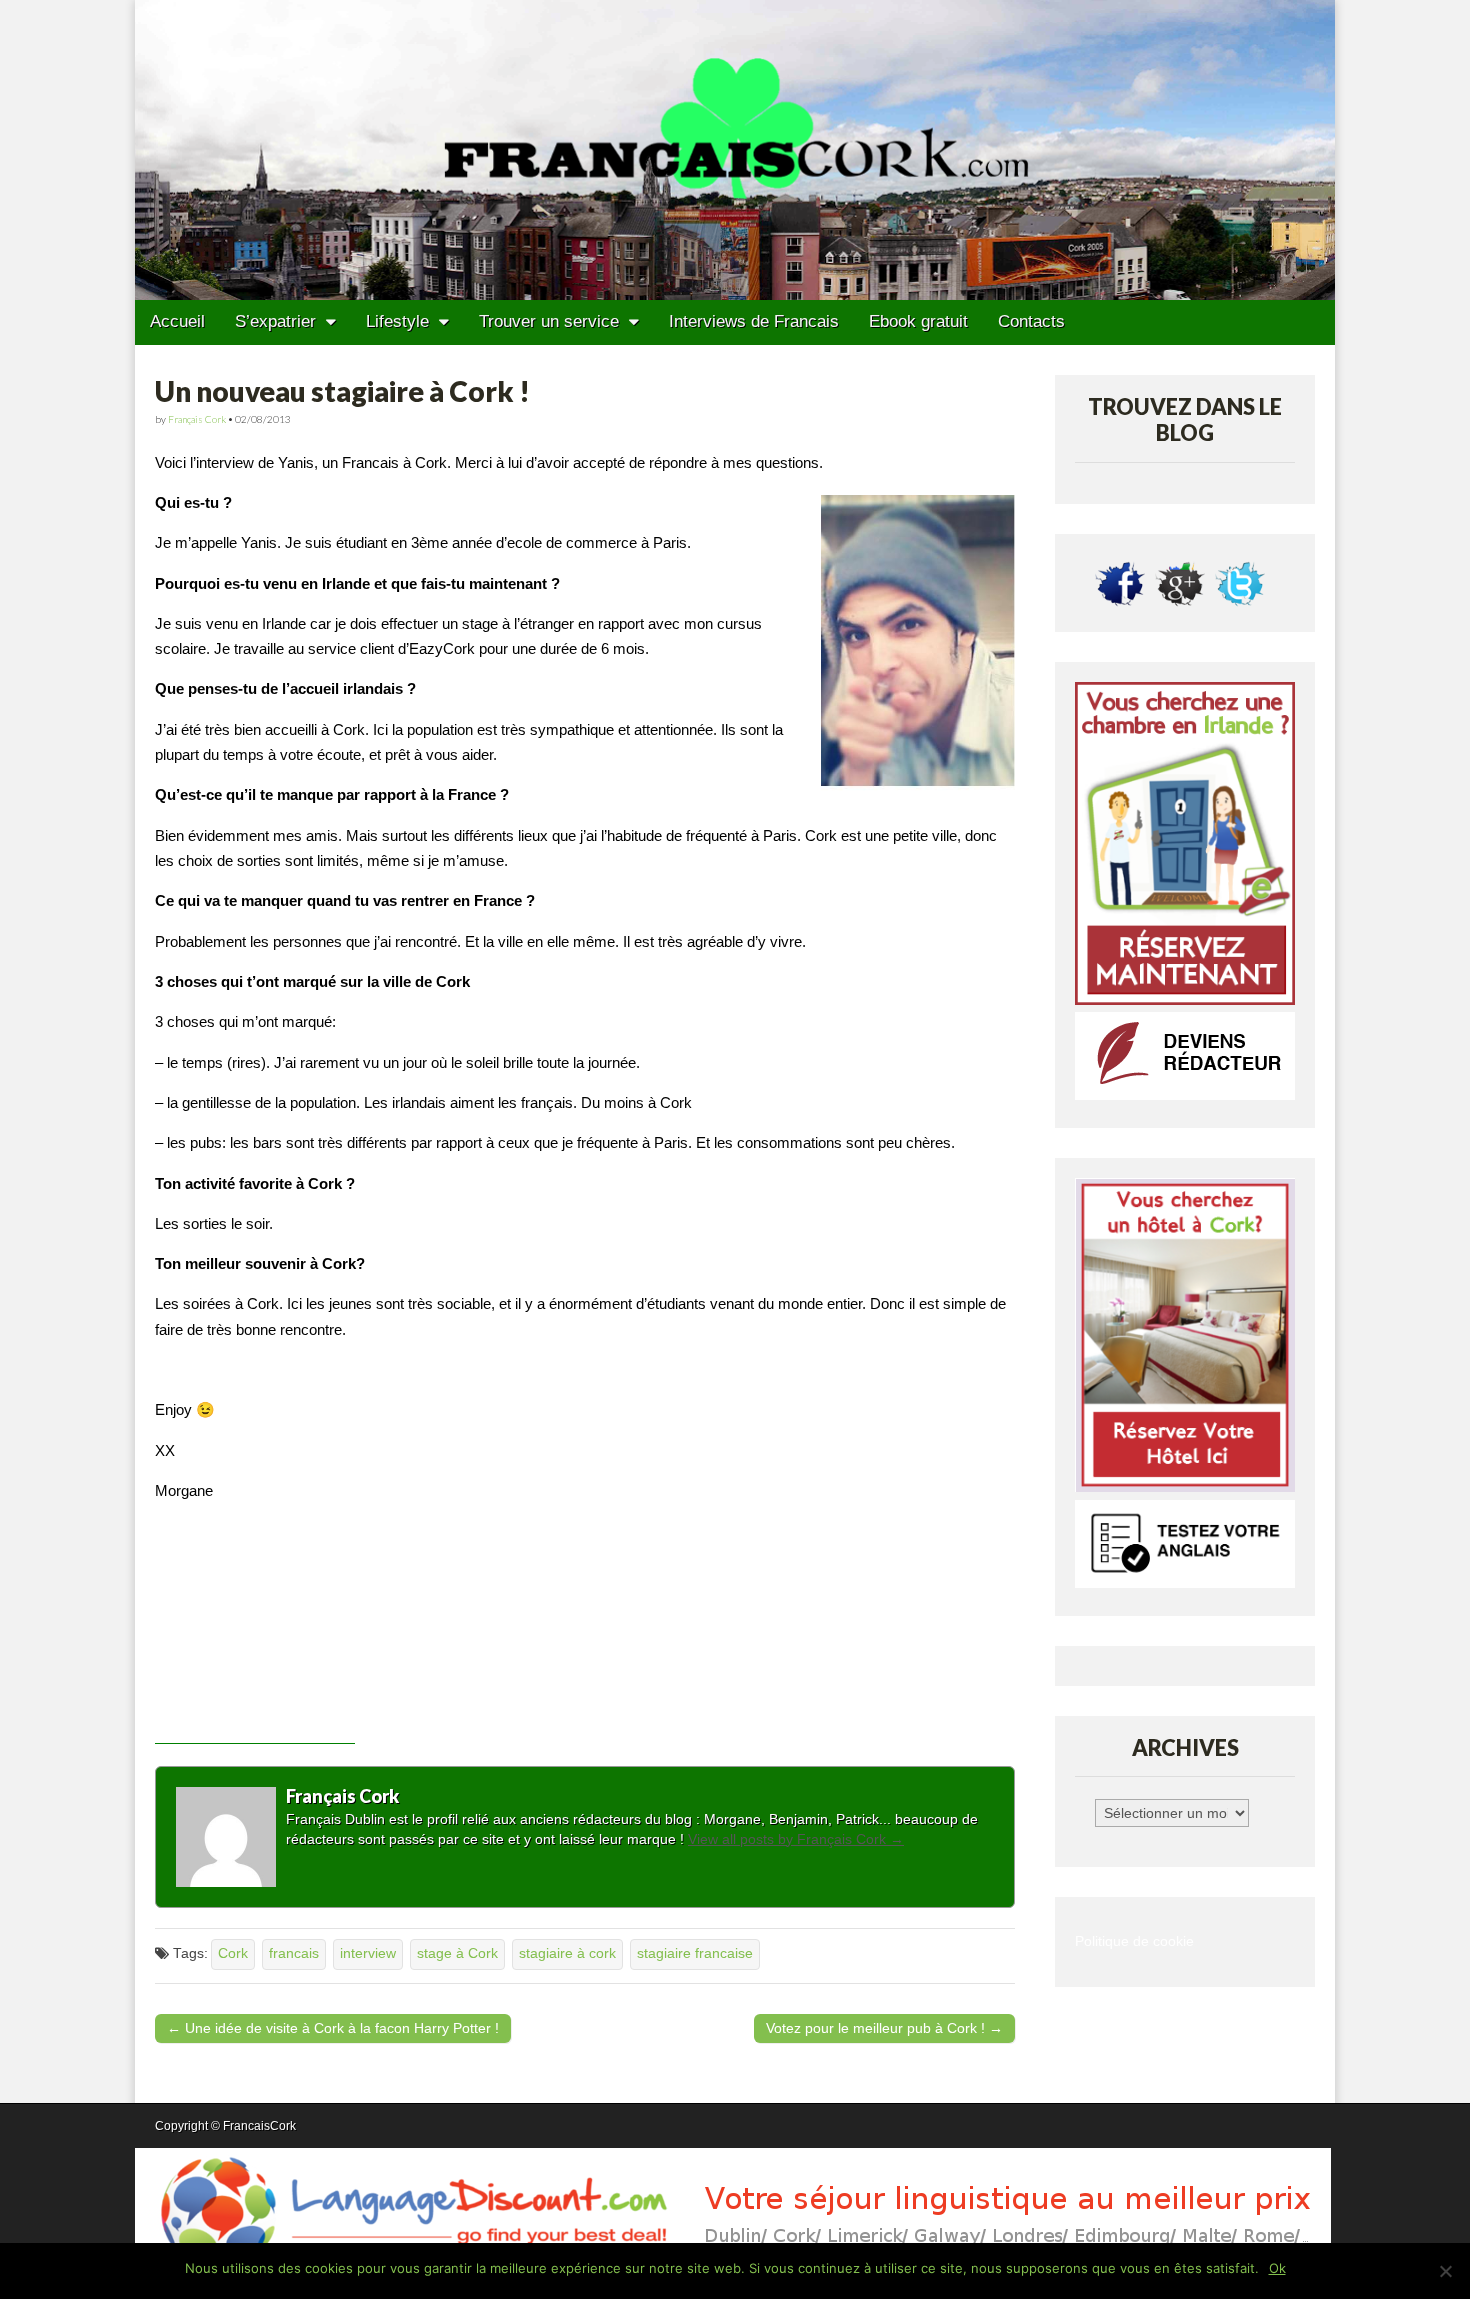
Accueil (177, 321)
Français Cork (197, 419)
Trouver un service (549, 321)
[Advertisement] (255, 1644)
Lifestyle (397, 321)
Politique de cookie (1134, 1941)
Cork (233, 1953)
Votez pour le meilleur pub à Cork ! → (884, 2028)
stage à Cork (457, 1953)
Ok (1277, 2268)
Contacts (1031, 321)
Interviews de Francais (754, 321)
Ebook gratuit (918, 321)
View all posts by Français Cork (796, 1839)
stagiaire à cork (567, 1953)
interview (368, 1953)
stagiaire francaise (695, 1953)
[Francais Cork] (735, 150)
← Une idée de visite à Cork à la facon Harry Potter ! (333, 2028)
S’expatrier (275, 321)
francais (294, 1953)
